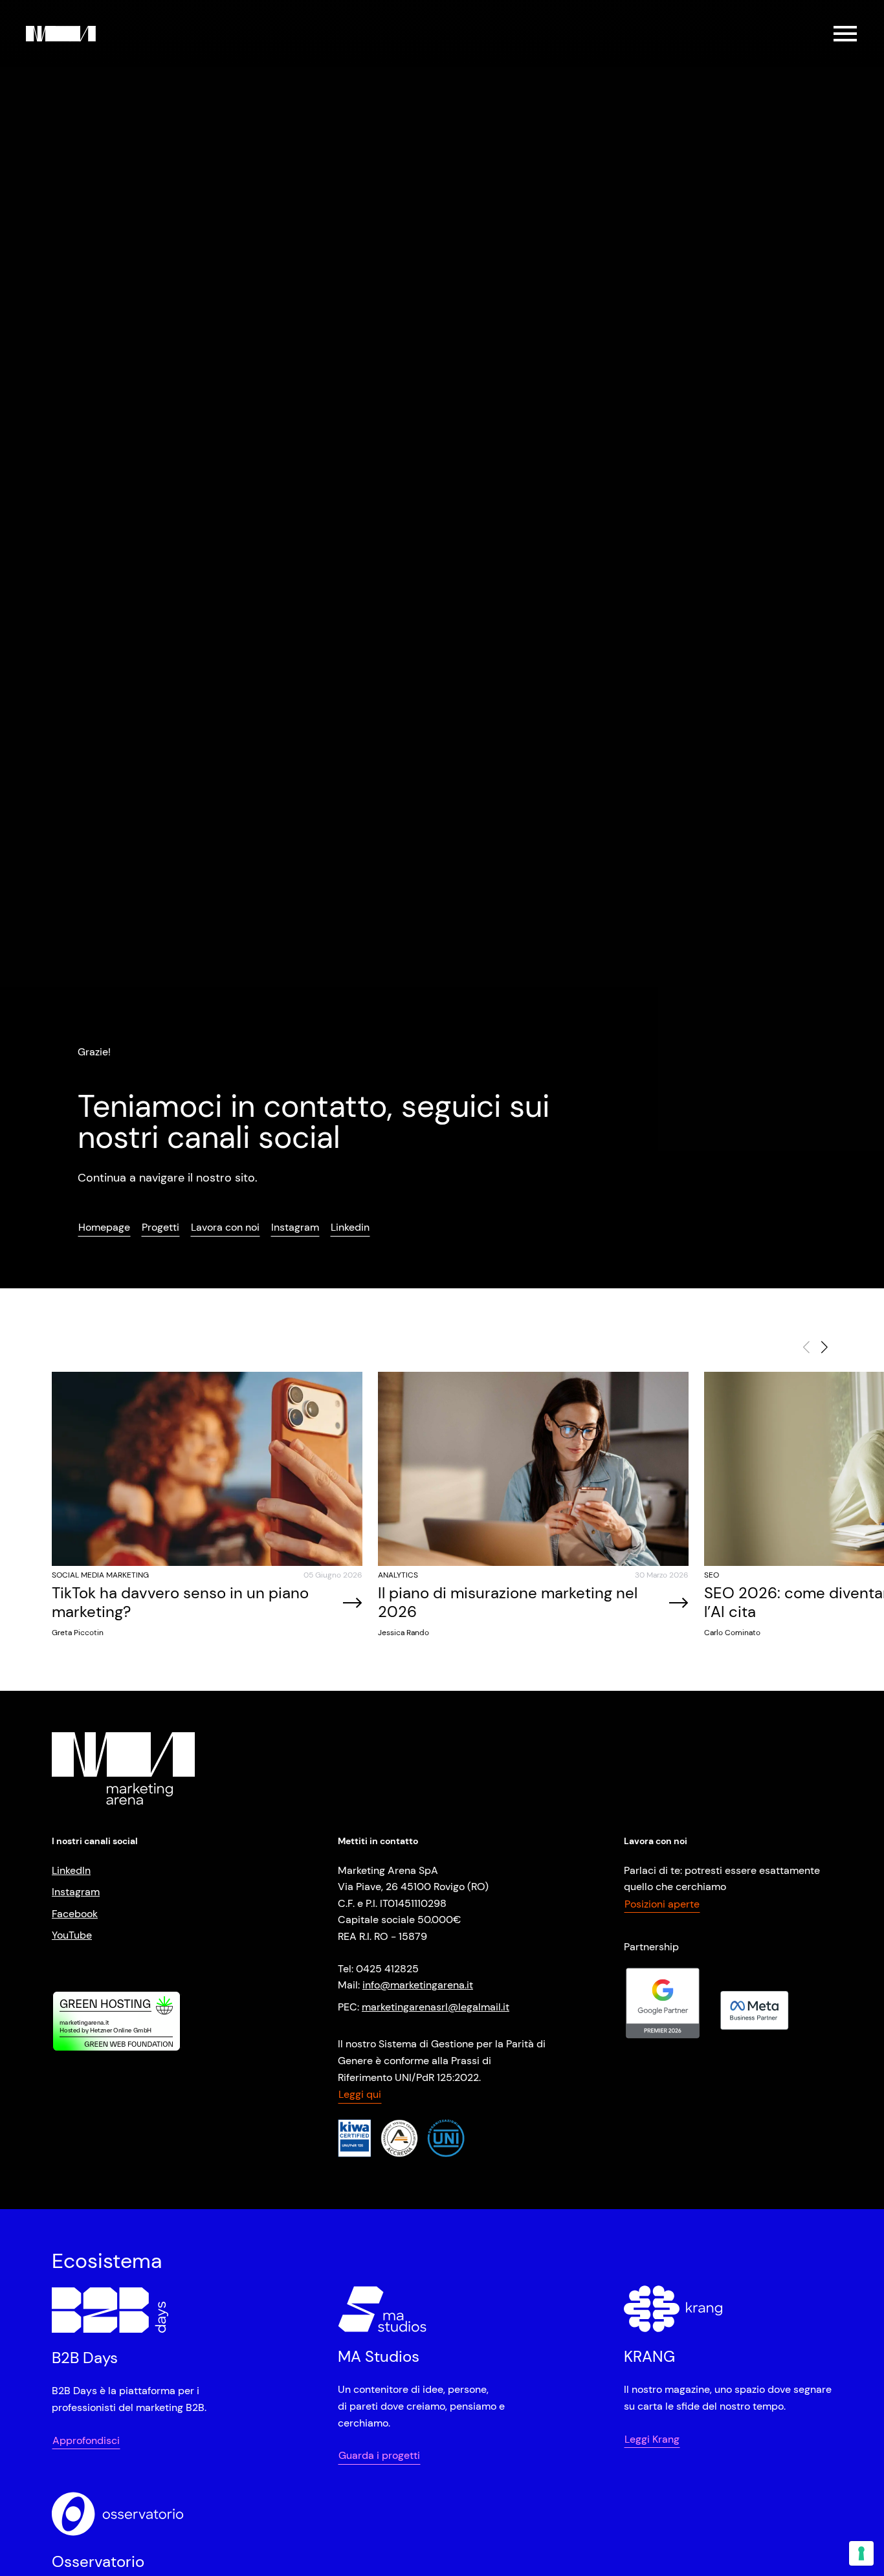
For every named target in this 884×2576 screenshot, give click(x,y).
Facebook (75, 1914)
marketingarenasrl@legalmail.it (436, 2007)
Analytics (398, 1575)
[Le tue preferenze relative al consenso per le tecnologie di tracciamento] (861, 2553)
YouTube (72, 1935)
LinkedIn (71, 1870)
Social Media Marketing (100, 1575)
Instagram (76, 1892)
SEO (712, 1575)
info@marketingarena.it (418, 1985)
